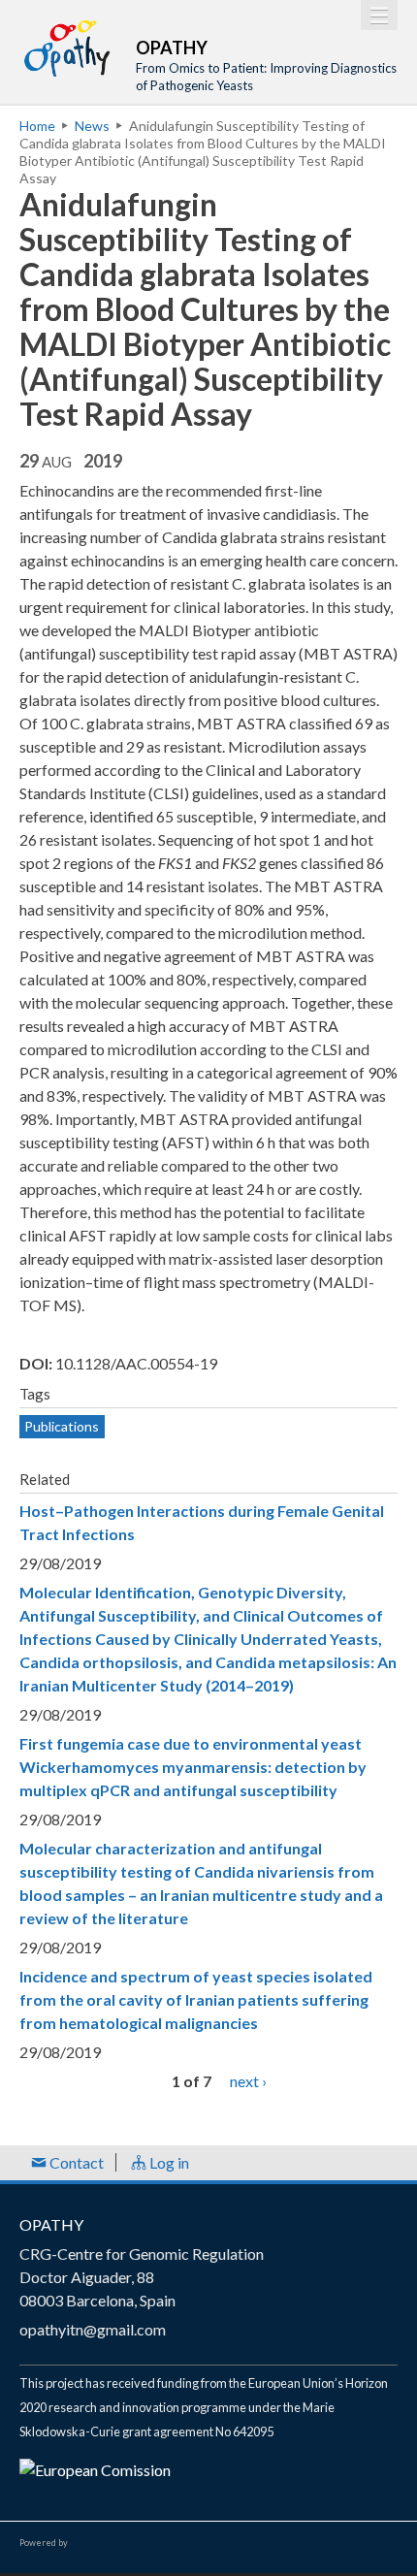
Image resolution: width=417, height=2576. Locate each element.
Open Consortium (125, 2543)
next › (248, 2081)
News (92, 126)
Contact (75, 2162)
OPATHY (51, 2224)
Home (37, 126)
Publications (62, 1426)
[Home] (68, 48)
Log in (168, 2162)
